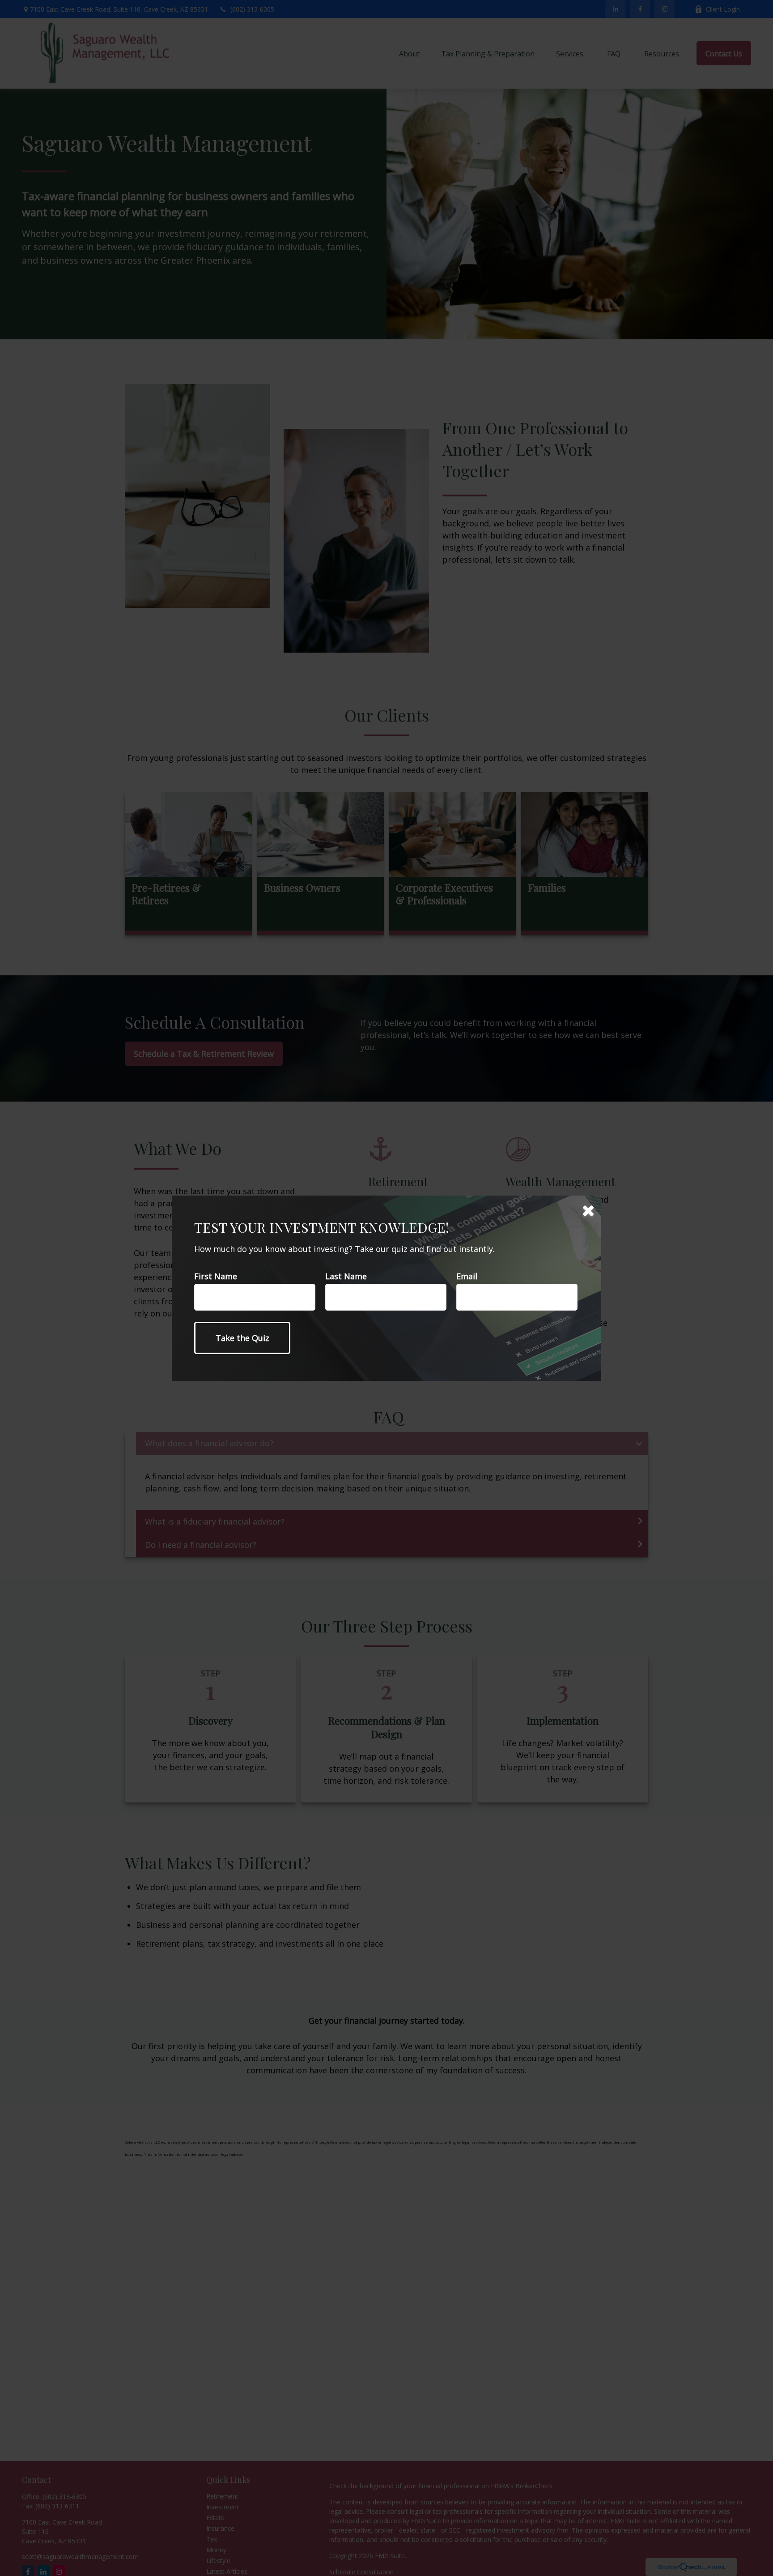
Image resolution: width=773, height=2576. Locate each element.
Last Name (346, 1276)
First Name (216, 1276)
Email (467, 1276)
